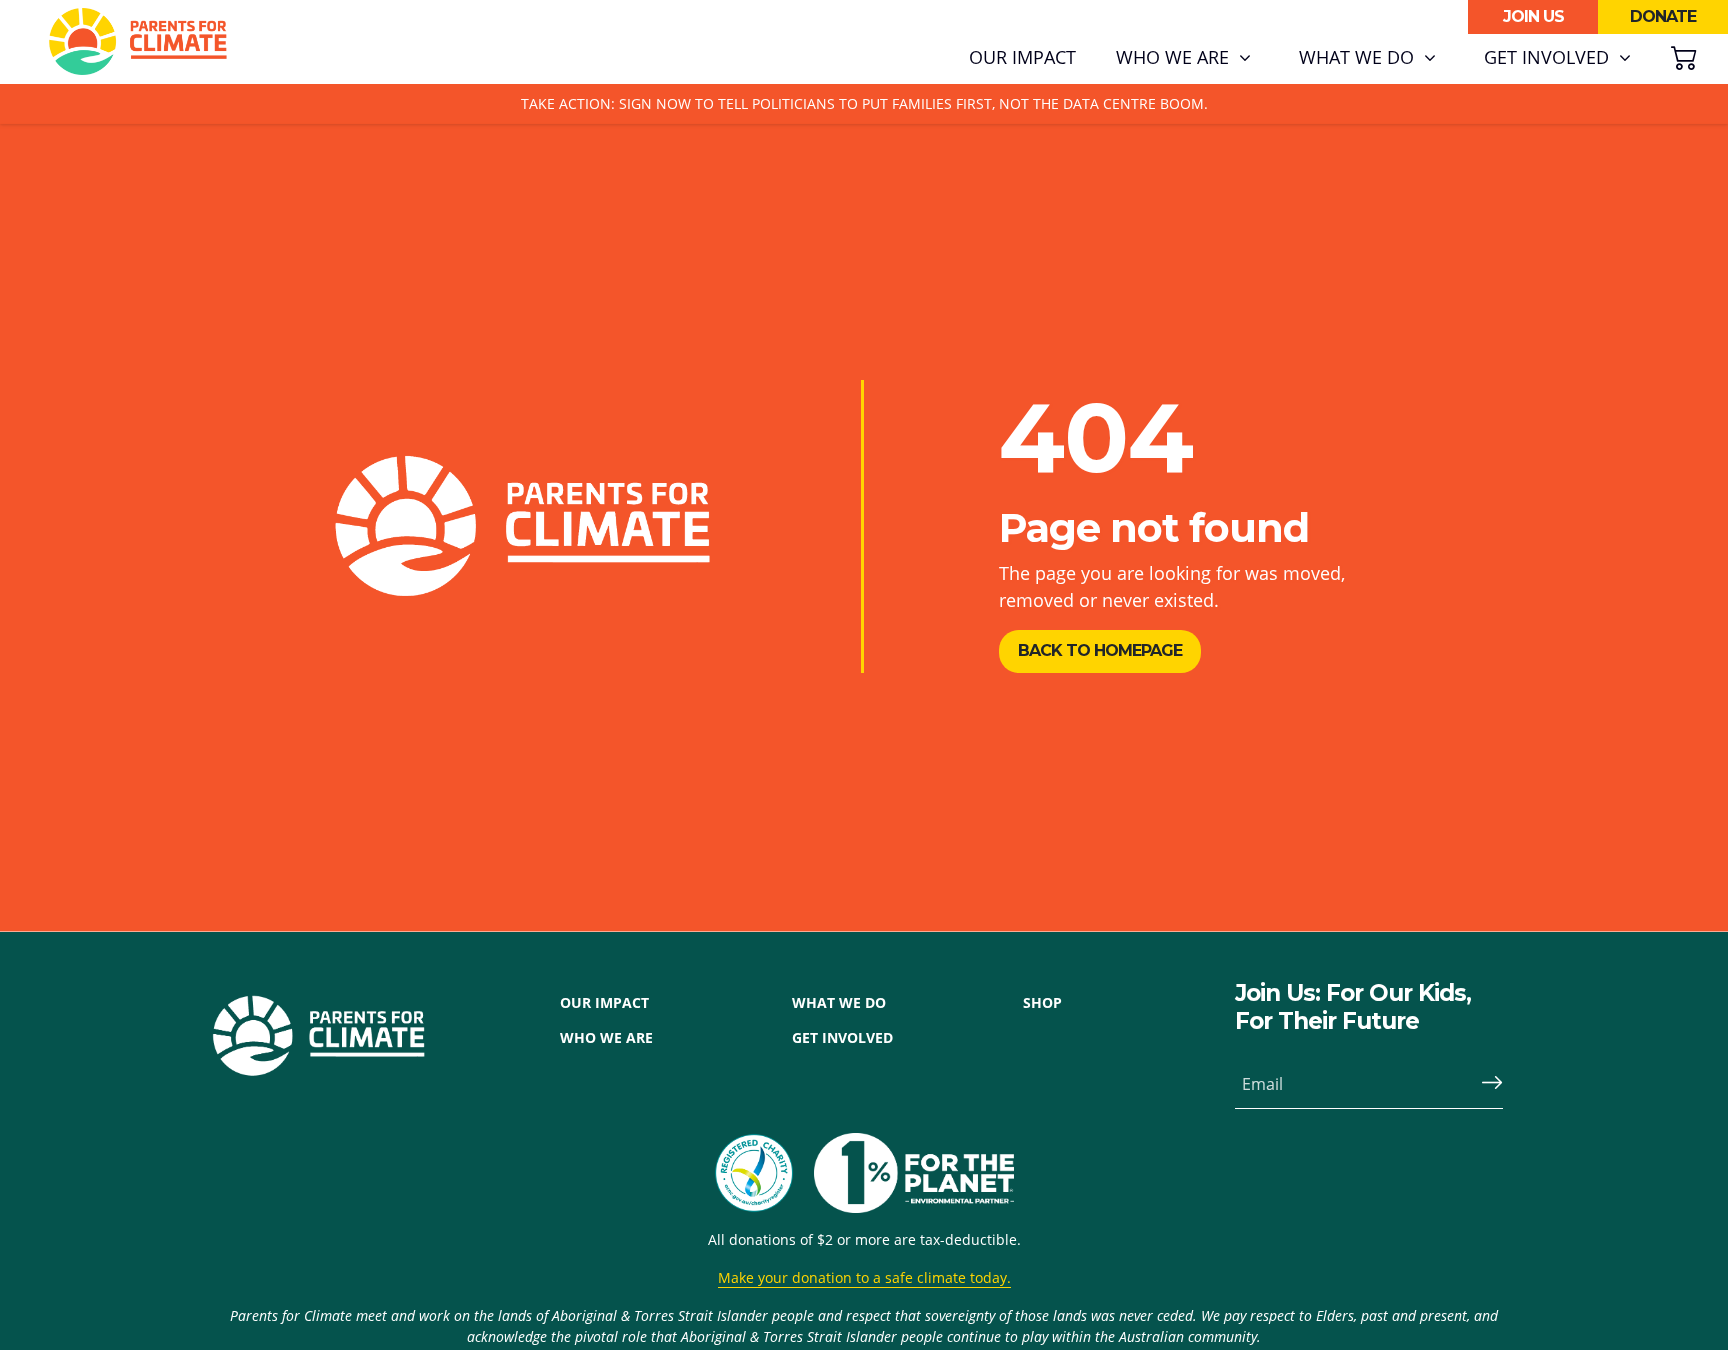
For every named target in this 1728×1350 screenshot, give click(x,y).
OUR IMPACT (604, 1002)
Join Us (1533, 16)
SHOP (1042, 1002)
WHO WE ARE (606, 1037)
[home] (138, 42)
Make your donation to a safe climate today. (864, 1277)
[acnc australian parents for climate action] (764, 1173)
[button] (1183, 58)
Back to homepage (1100, 650)
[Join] (1484, 1084)
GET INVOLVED (842, 1037)
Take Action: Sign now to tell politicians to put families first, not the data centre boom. (864, 103)
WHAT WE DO (839, 1002)
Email (1262, 1084)
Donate (1663, 16)
